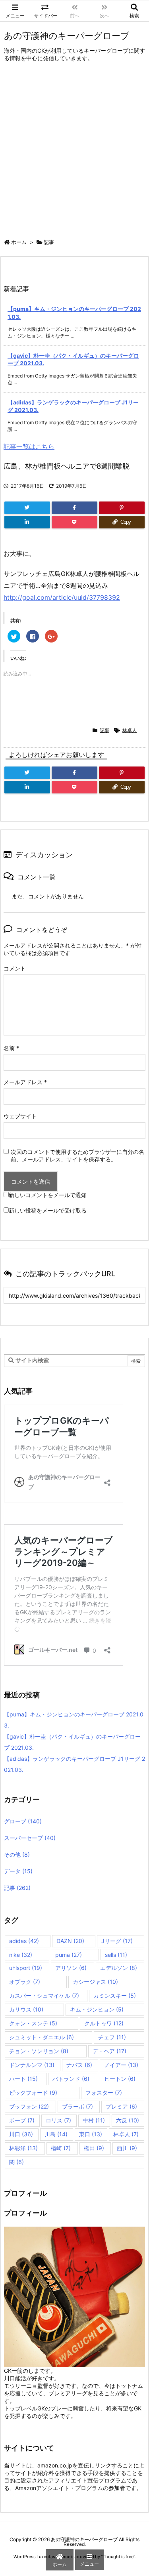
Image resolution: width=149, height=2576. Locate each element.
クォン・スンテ (33, 2023)
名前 (11, 1048)
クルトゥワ (104, 2023)
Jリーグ (117, 1941)
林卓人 (130, 730)
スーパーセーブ (30, 1838)
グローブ (23, 1821)
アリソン (71, 1968)
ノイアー (121, 2065)
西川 (127, 2148)
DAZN (70, 1941)
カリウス (26, 2009)
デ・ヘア (109, 2051)
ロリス (58, 2120)
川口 (21, 2134)
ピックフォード (33, 2093)
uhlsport (26, 1968)
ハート (23, 2079)
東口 (91, 2134)
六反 (128, 2120)
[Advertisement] (74, 152)
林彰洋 (23, 2148)
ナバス (79, 2065)
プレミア (121, 2106)
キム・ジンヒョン (97, 2009)
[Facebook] (74, 508)
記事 (49, 242)
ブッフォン (29, 2106)
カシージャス (95, 1982)
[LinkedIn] (27, 522)
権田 (94, 2148)
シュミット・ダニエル (42, 2037)
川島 (56, 2134)
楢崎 (61, 2148)
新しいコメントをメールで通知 (48, 1195)
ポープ (22, 2120)
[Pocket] (74, 522)
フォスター (104, 2093)
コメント (15, 968)
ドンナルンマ (32, 2065)
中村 (94, 2120)
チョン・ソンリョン (39, 2051)
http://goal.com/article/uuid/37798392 (62, 597)
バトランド (71, 2079)
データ (18, 1871)
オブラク (25, 1982)
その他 (17, 1854)
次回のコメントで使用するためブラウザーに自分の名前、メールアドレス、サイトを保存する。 (77, 1155)
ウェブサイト (20, 1116)
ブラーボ (77, 2106)
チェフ (112, 2037)
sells (116, 1955)
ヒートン (120, 2079)
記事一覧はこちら (29, 446)
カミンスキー (115, 1995)
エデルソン (119, 1968)
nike (21, 1955)
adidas (24, 1941)
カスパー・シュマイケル (44, 1995)
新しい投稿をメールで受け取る (48, 1210)
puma (69, 1955)
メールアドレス (25, 1082)
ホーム (19, 242)
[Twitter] (27, 508)
